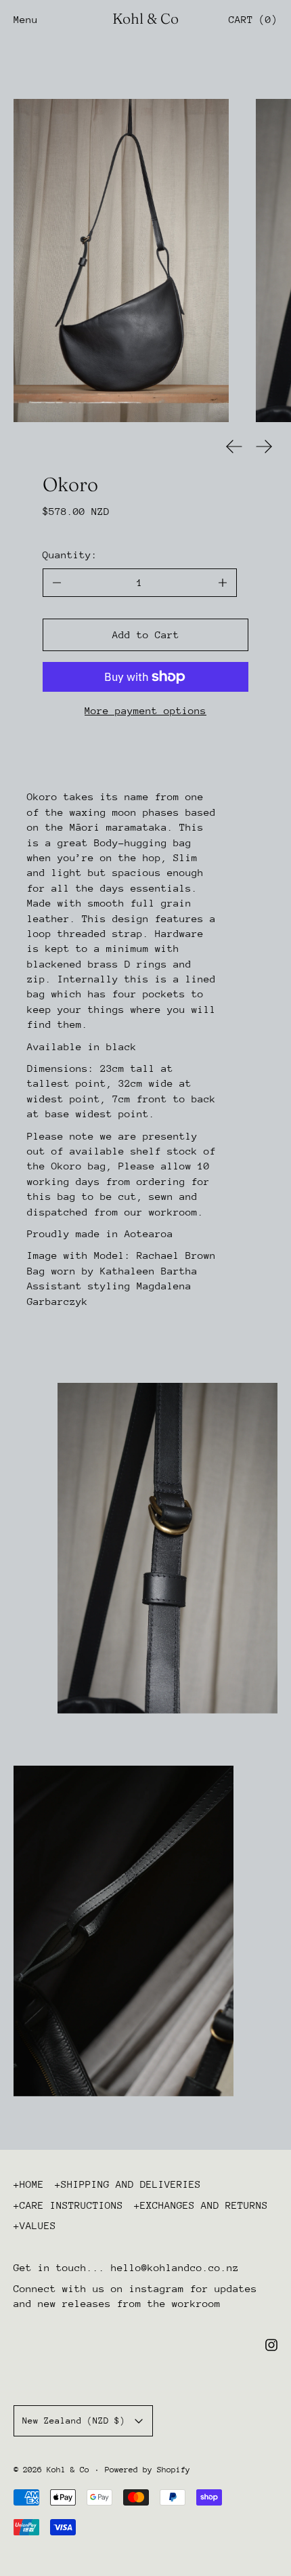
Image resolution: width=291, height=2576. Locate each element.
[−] (57, 583)
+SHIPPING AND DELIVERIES (128, 2184)
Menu (26, 19)
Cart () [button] (253, 19)
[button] (121, 261)
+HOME (29, 2184)
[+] (223, 583)
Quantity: (70, 555)
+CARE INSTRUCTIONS (68, 2205)
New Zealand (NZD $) (74, 2421)
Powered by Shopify (148, 2470)
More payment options (145, 710)
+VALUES (35, 2225)
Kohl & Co (68, 2470)
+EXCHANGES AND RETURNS (201, 2205)
